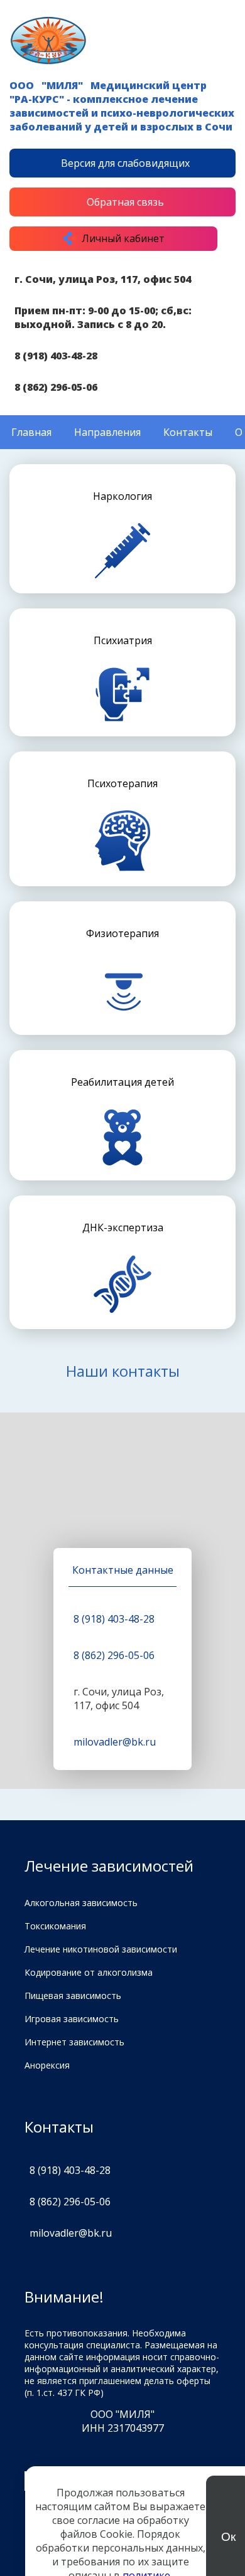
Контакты (188, 432)
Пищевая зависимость (73, 1996)
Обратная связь (125, 202)
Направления (107, 432)
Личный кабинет (123, 238)
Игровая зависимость (72, 2019)
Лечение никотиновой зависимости (101, 1949)
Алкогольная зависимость (81, 1903)
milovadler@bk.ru (115, 1742)
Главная (31, 432)
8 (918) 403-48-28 (56, 356)
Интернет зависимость (74, 2042)
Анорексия (47, 2065)
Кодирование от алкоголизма (89, 1972)
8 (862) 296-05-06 (56, 387)
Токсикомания (55, 1926)
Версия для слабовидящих (125, 163)
